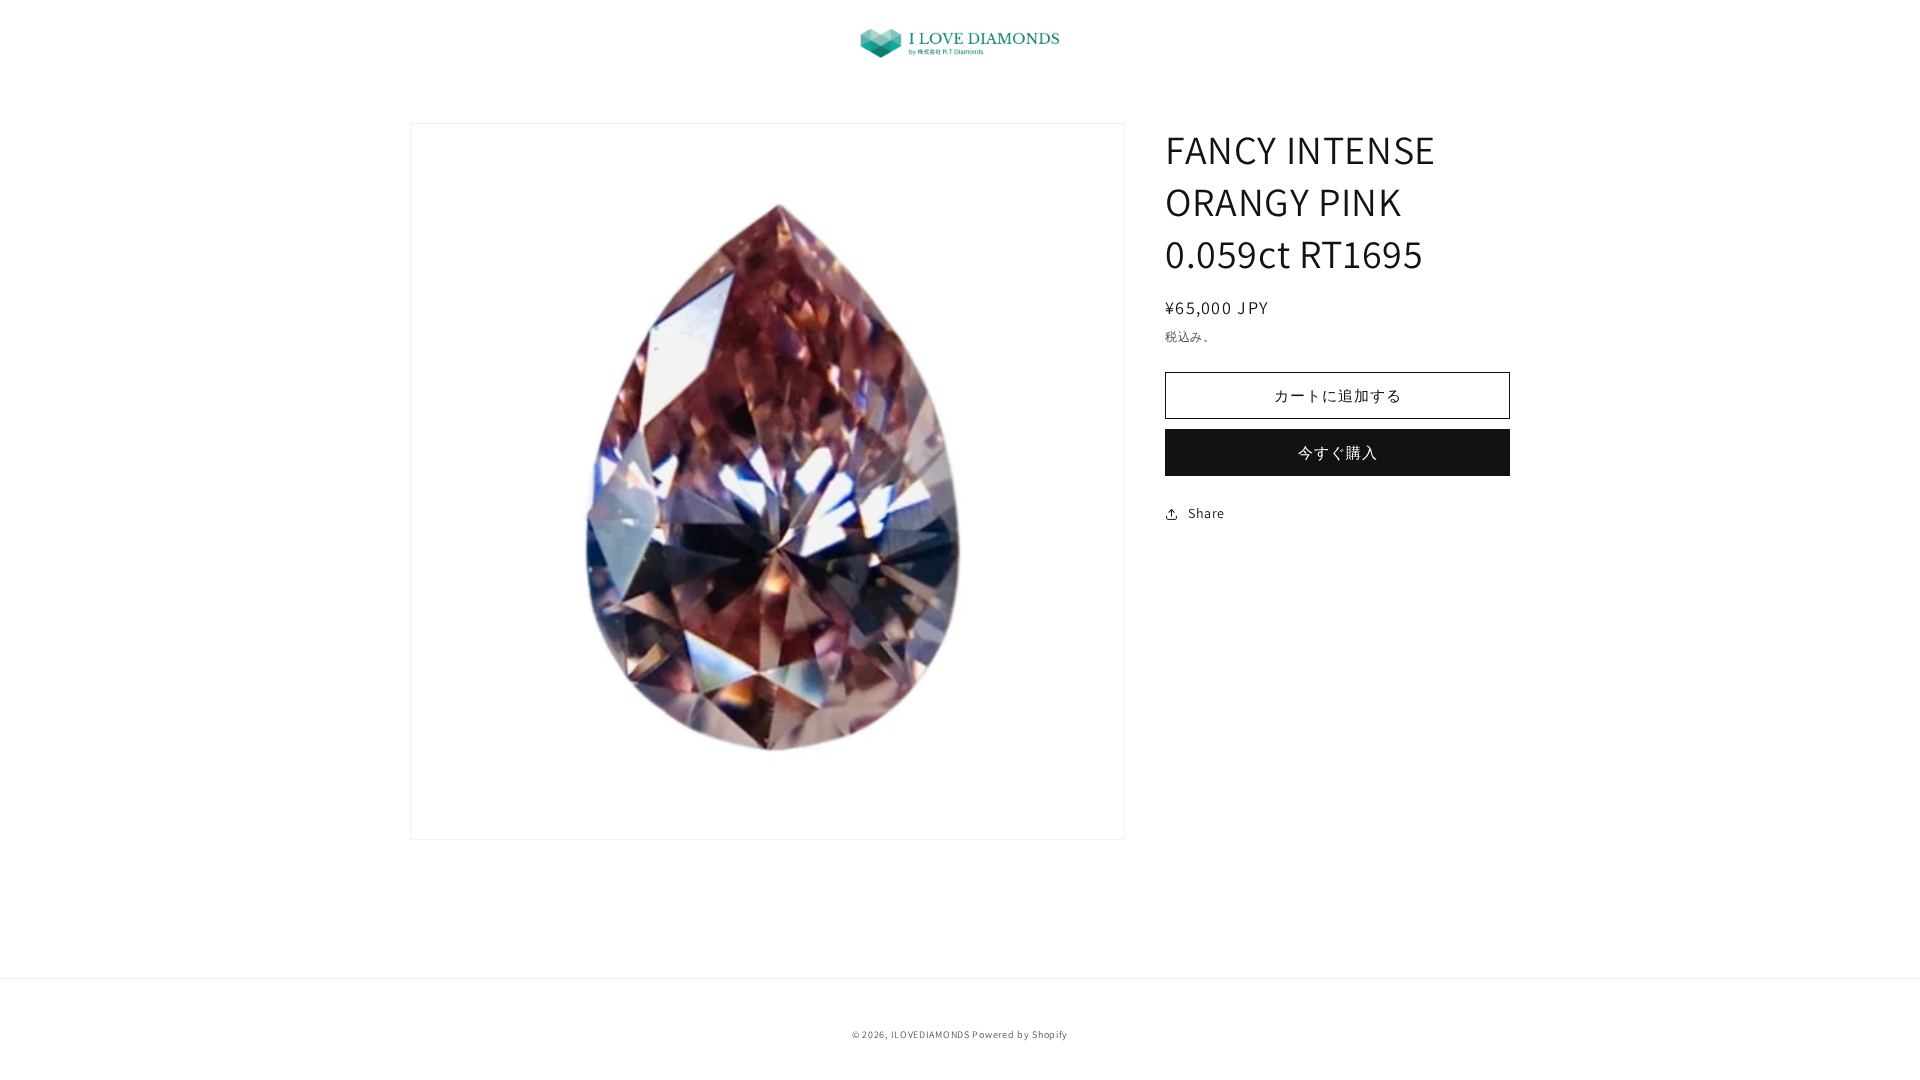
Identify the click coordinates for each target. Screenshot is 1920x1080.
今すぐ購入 (1338, 452)
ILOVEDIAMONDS (930, 1034)
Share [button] (1206, 513)
